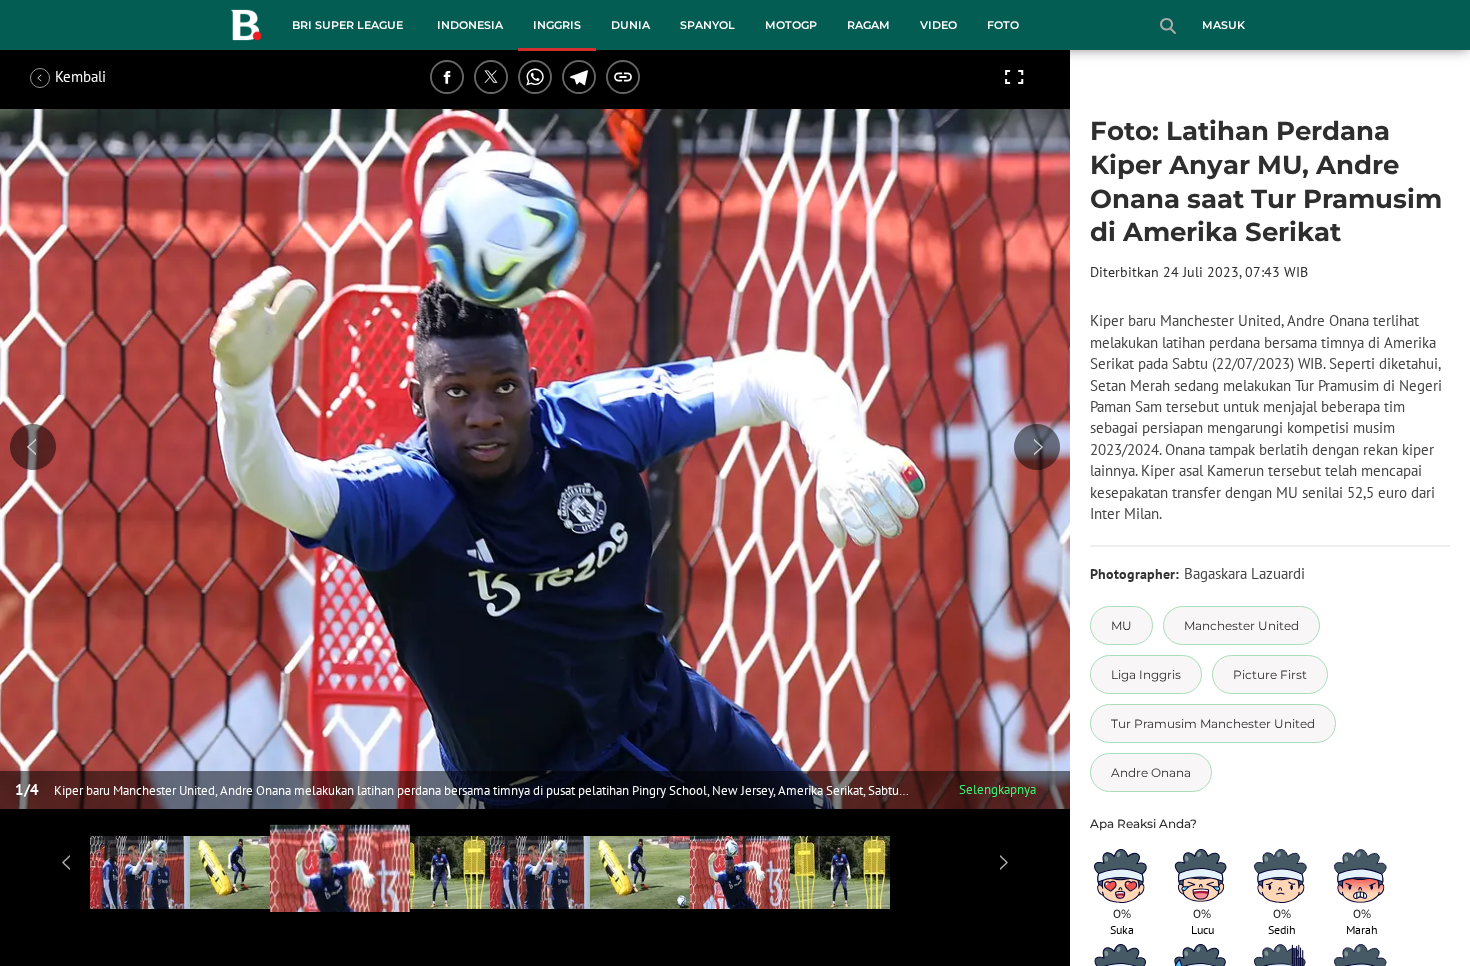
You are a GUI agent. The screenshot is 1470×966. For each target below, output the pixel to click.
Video (938, 25)
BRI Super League (347, 25)
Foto (1003, 25)
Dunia (630, 25)
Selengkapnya (997, 789)
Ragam (868, 25)
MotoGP (791, 25)
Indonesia (470, 25)
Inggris (557, 25)
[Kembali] (105, 77)
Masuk (1223, 25)
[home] (246, 29)
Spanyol (707, 25)
